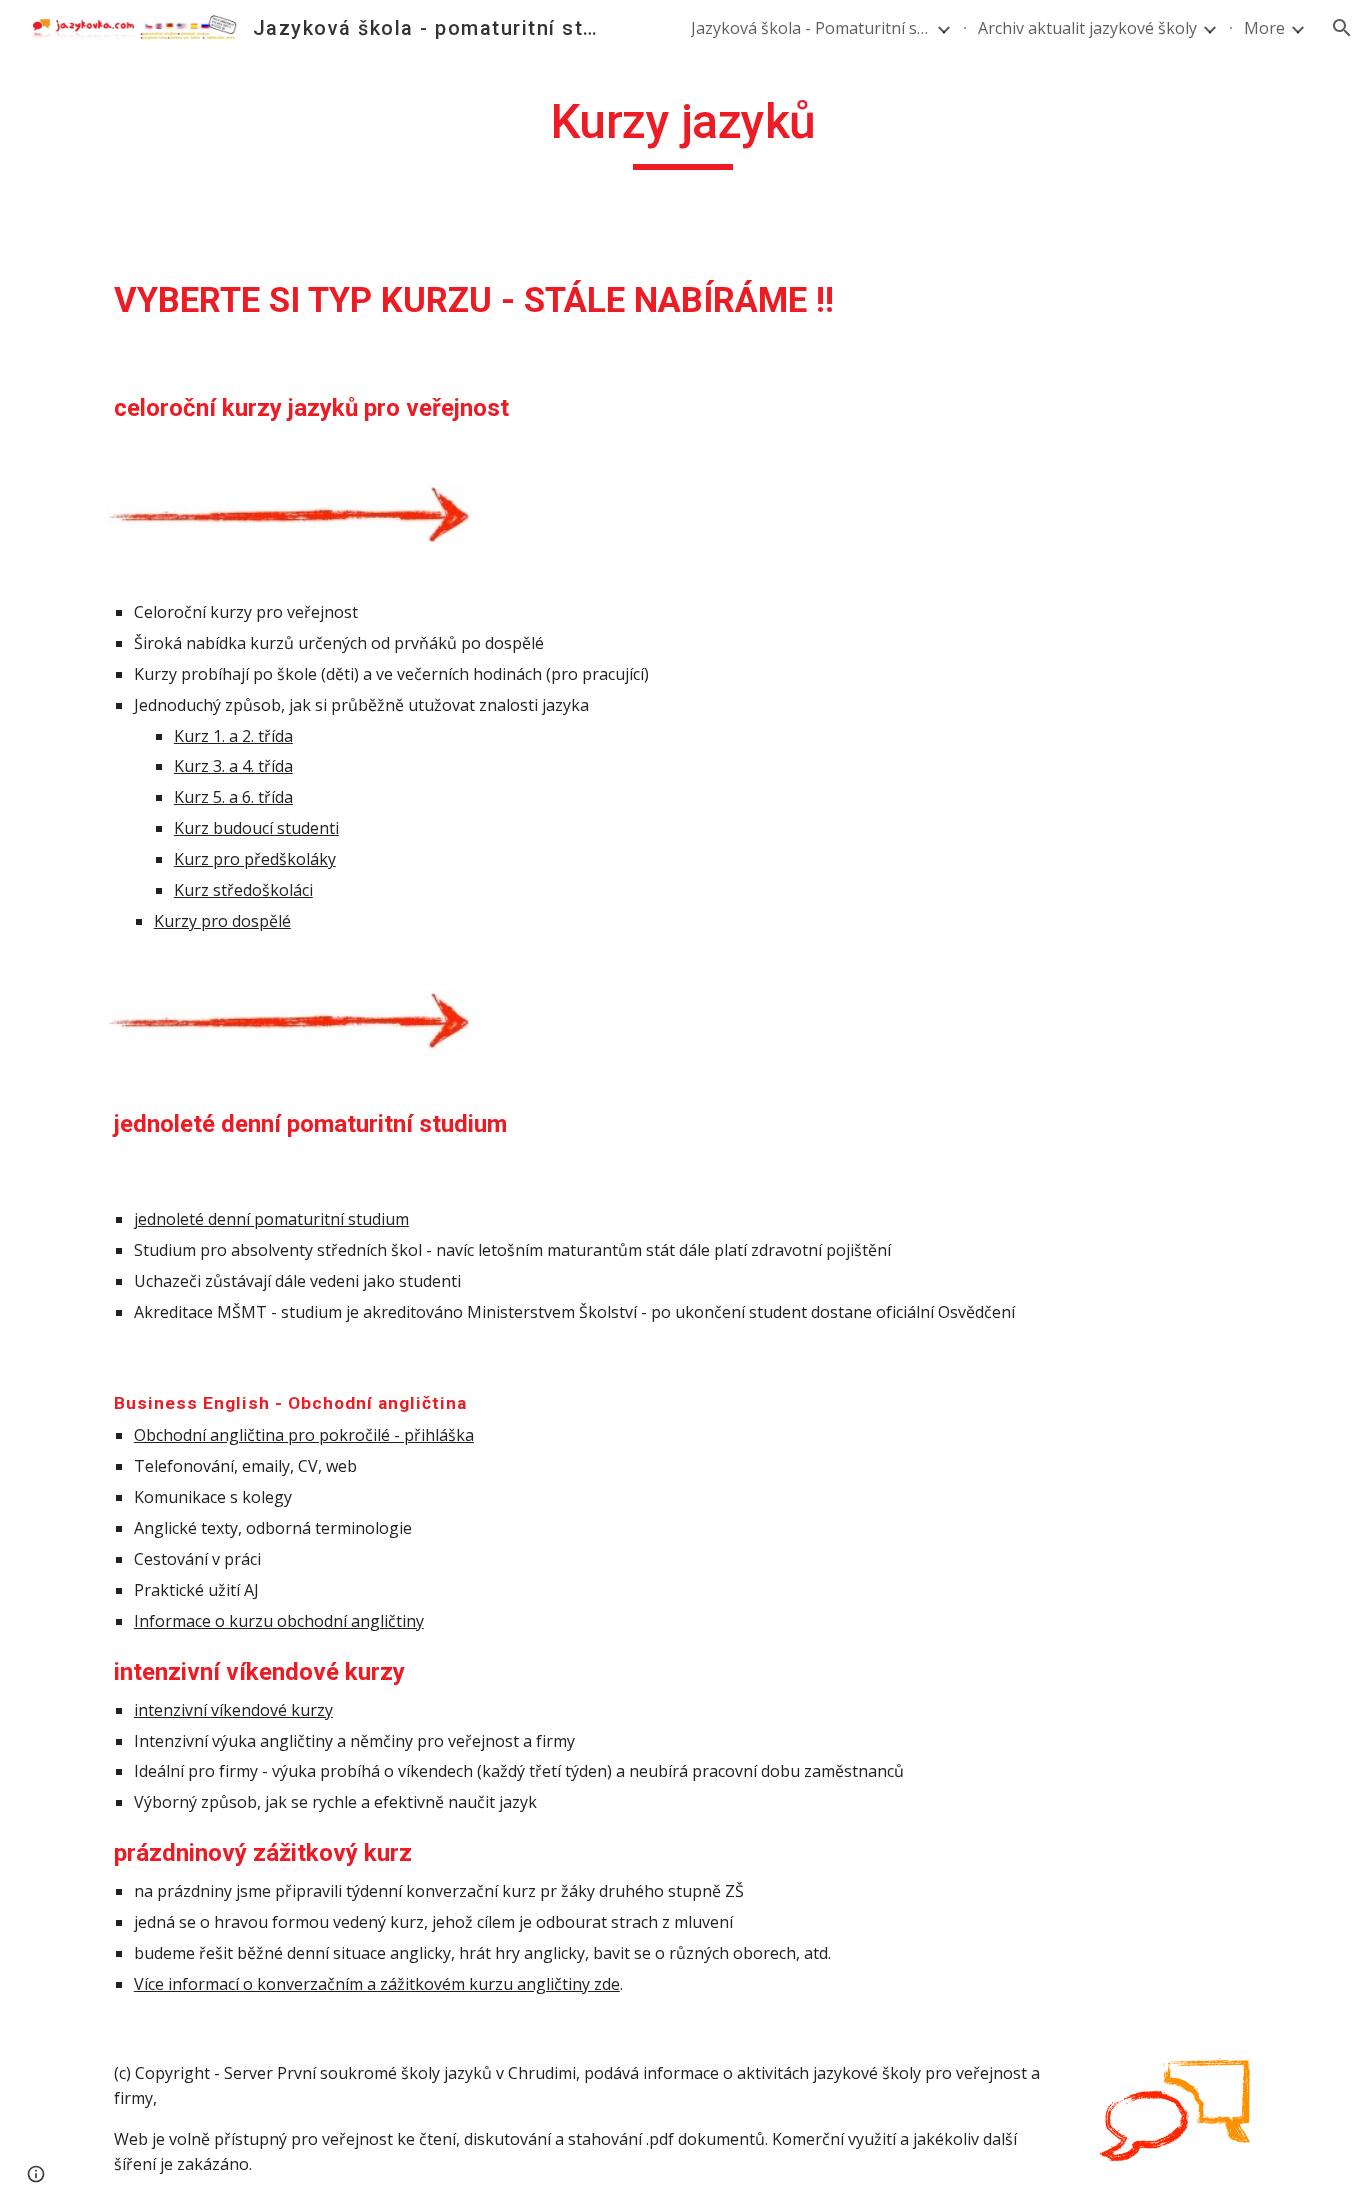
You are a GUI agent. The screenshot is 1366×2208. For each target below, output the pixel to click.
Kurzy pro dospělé (222, 921)
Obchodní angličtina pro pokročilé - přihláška (304, 1435)
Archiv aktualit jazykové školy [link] (1087, 28)
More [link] (1264, 28)
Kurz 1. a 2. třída (233, 736)
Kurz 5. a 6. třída (233, 797)
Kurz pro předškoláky (255, 859)
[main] (683, 131)
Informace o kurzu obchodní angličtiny (279, 1621)
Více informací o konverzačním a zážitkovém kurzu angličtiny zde (377, 1984)
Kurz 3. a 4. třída (233, 766)
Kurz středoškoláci (243, 890)
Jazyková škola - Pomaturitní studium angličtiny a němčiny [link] (811, 28)
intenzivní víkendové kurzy (233, 1710)
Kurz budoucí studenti (256, 828)
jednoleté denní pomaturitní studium (271, 1219)
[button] (1342, 28)
